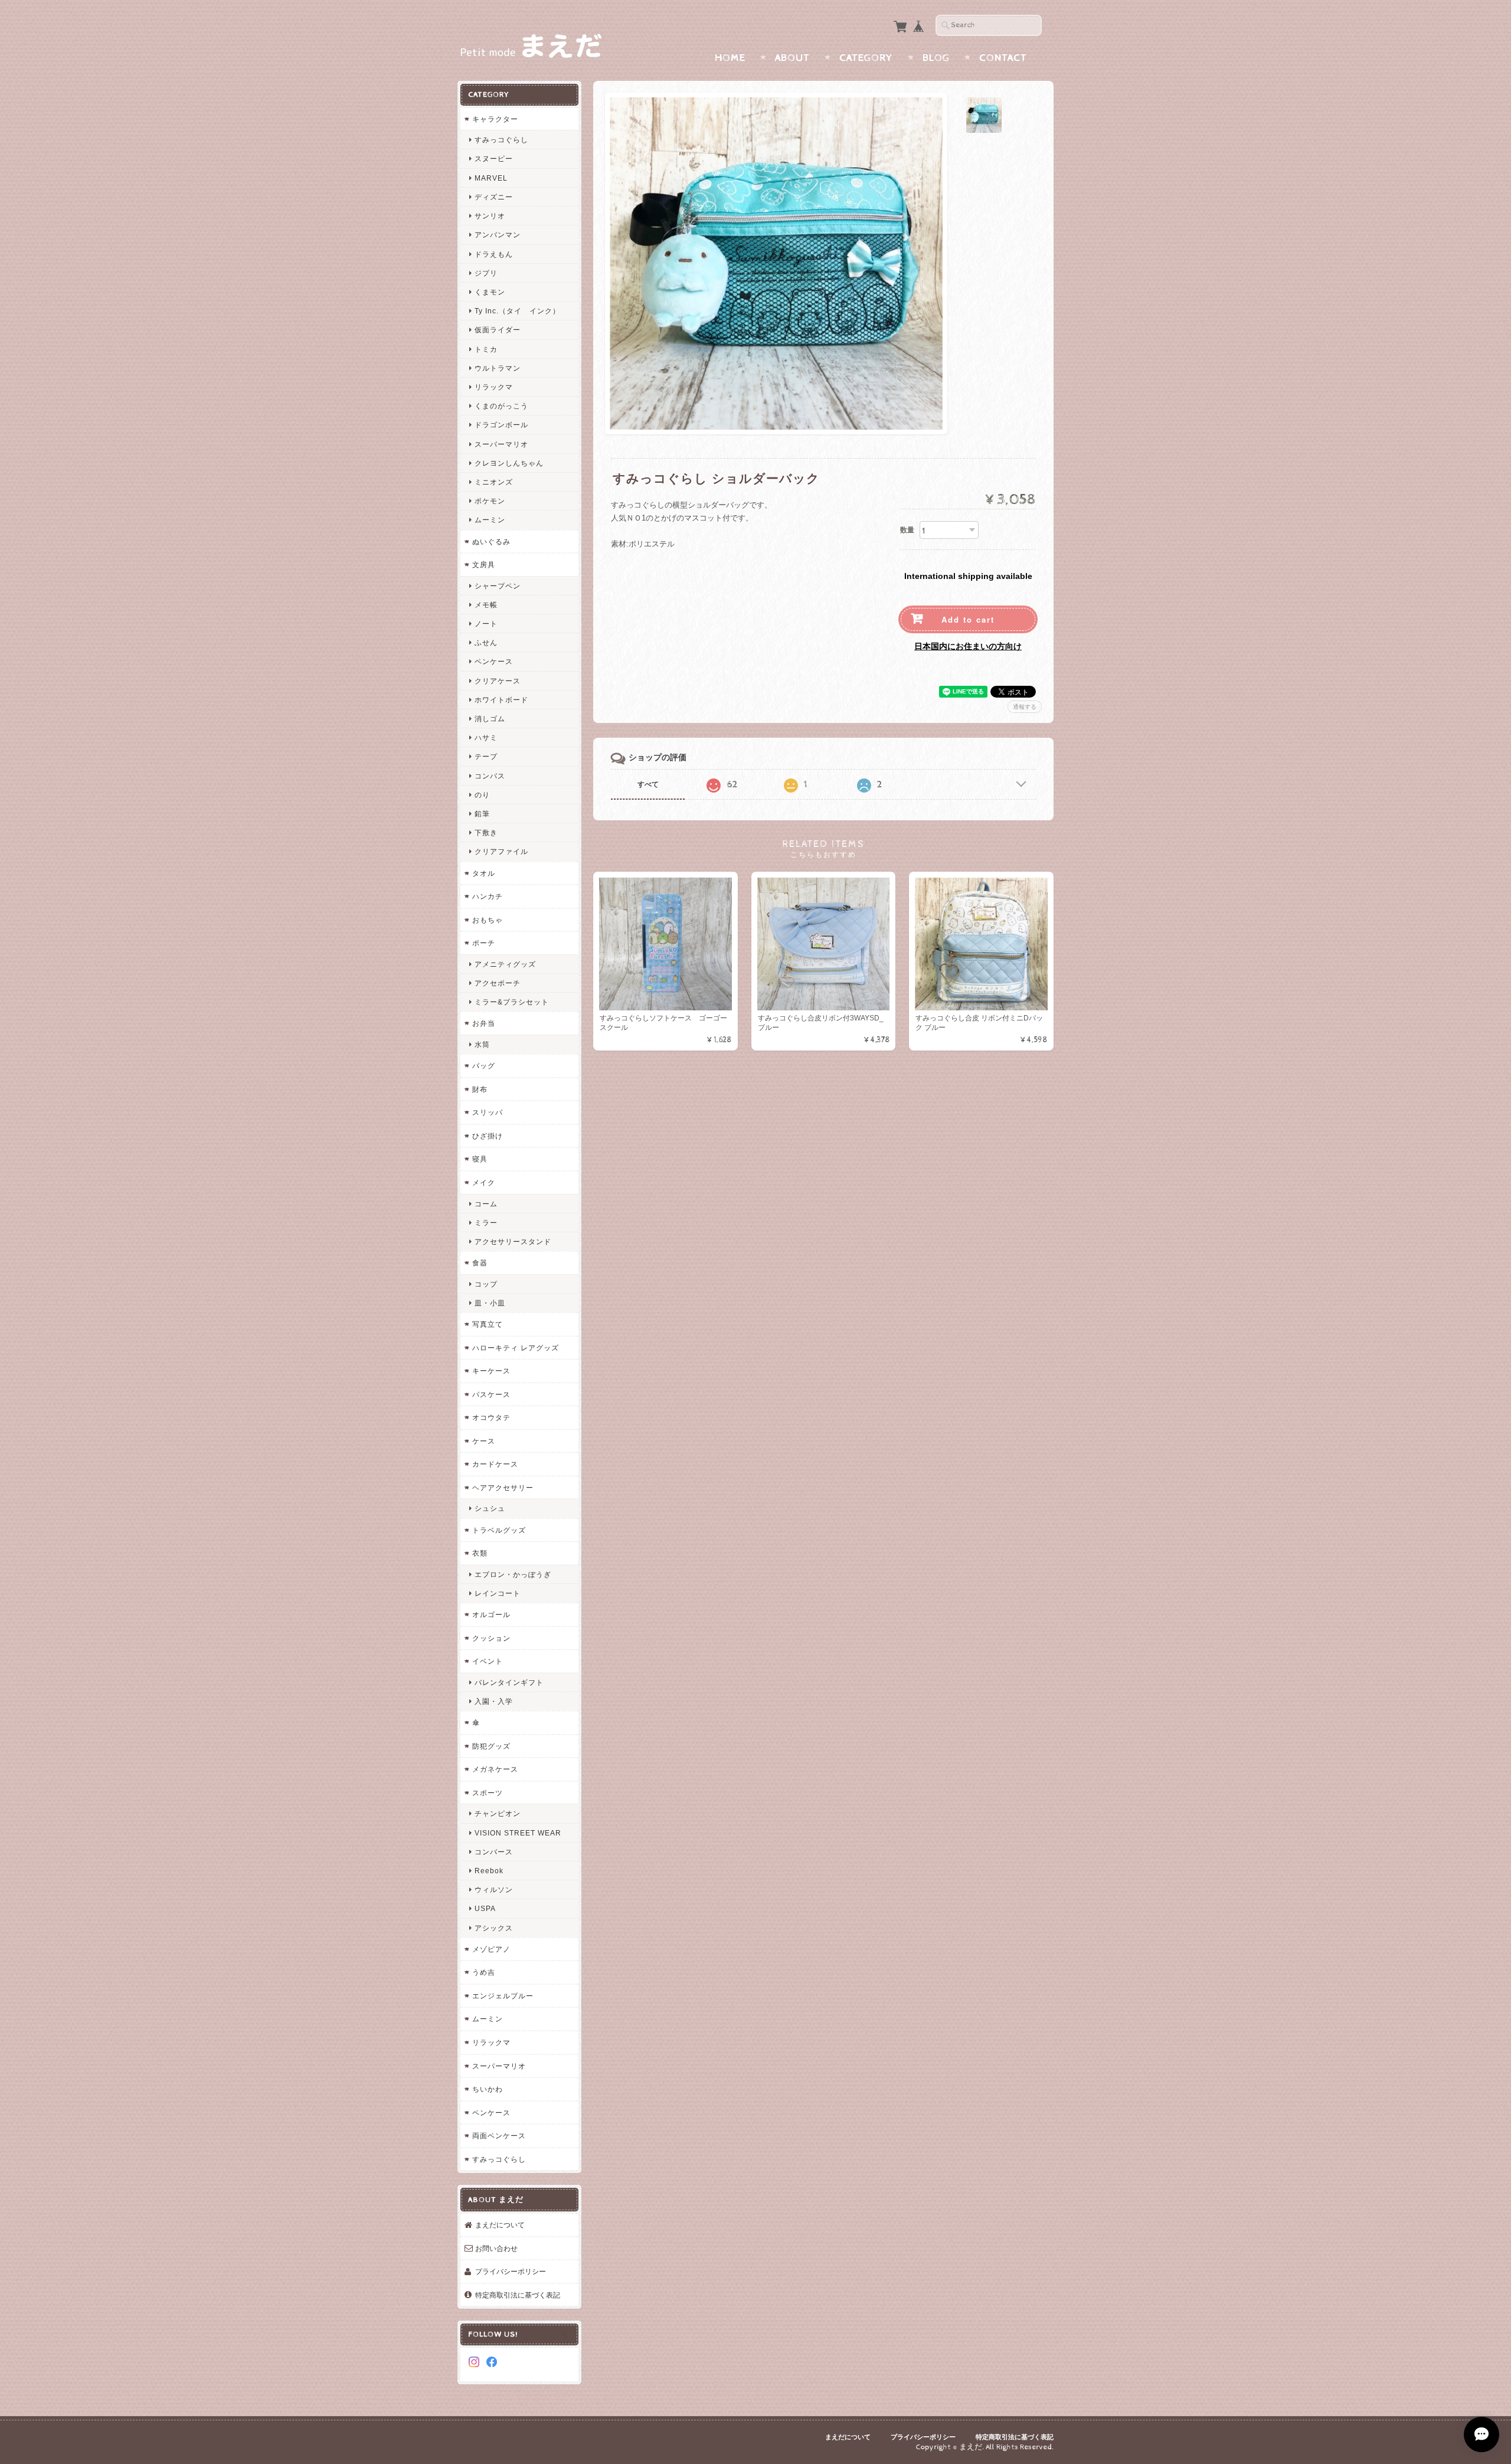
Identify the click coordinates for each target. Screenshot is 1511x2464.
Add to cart (968, 619)
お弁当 (484, 1023)
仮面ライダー (498, 330)
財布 (480, 1089)
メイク (484, 1182)
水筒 (482, 1044)
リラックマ (494, 387)
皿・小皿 (490, 1303)
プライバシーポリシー (511, 2271)
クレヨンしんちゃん (509, 463)
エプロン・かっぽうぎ (513, 1574)
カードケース (495, 1464)
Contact (1003, 58)
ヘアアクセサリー (503, 1488)
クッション (491, 1638)
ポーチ (484, 943)
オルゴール (491, 1614)
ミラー (486, 1223)
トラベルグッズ (499, 1530)
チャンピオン (498, 1813)
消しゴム (490, 719)
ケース (484, 1441)
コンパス (490, 776)
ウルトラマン (498, 368)
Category (866, 58)
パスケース (491, 1394)
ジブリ (486, 273)
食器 (480, 1263)
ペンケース (494, 661)
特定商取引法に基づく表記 (518, 2295)
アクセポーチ (498, 983)
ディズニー (494, 197)
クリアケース (498, 681)
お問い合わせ (496, 2248)
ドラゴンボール (501, 425)
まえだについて (500, 2225)
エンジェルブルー (503, 1996)
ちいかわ (488, 2089)
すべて (648, 784)
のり (482, 795)
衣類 (480, 1553)
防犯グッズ (491, 1746)
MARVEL (491, 178)
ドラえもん (494, 254)
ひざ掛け (488, 1136)
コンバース (494, 1852)
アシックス (494, 1928)
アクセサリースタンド (513, 1241)
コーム (486, 1204)
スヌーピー (494, 158)
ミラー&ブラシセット (512, 1002)
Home (730, 58)
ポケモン (490, 501)
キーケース (491, 1371)
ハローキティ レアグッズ (516, 1348)
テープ (486, 756)
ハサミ (486, 737)
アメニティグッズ (505, 964)
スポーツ (488, 1793)
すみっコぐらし (501, 140)
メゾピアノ (491, 1949)
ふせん (486, 642)
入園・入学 (494, 1701)
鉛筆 (482, 814)
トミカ (486, 349)
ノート (486, 624)
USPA (485, 1908)
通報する (1025, 707)
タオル (484, 873)
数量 (907, 530)
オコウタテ (491, 1417)
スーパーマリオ (501, 444)
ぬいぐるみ (491, 541)
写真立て (488, 1324)
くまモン (490, 292)
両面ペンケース (499, 2136)
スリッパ (488, 1112)
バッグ (484, 1066)
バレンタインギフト (509, 1682)
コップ (486, 1284)
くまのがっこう (501, 406)
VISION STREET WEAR (518, 1833)
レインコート (498, 1593)
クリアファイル (501, 851)
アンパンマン (498, 235)
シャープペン (498, 586)
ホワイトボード (501, 700)
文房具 (484, 565)
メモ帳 (486, 605)
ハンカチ (488, 896)
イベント (488, 1661)
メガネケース (495, 1769)
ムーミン (490, 520)
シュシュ (490, 1508)
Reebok (489, 1871)
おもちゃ (488, 920)
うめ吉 (484, 1972)
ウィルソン (494, 1889)
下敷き (486, 832)
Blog (936, 58)
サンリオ (490, 216)
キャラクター (495, 119)
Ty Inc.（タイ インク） (517, 311)
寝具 (480, 1159)
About (792, 58)
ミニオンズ (494, 482)
